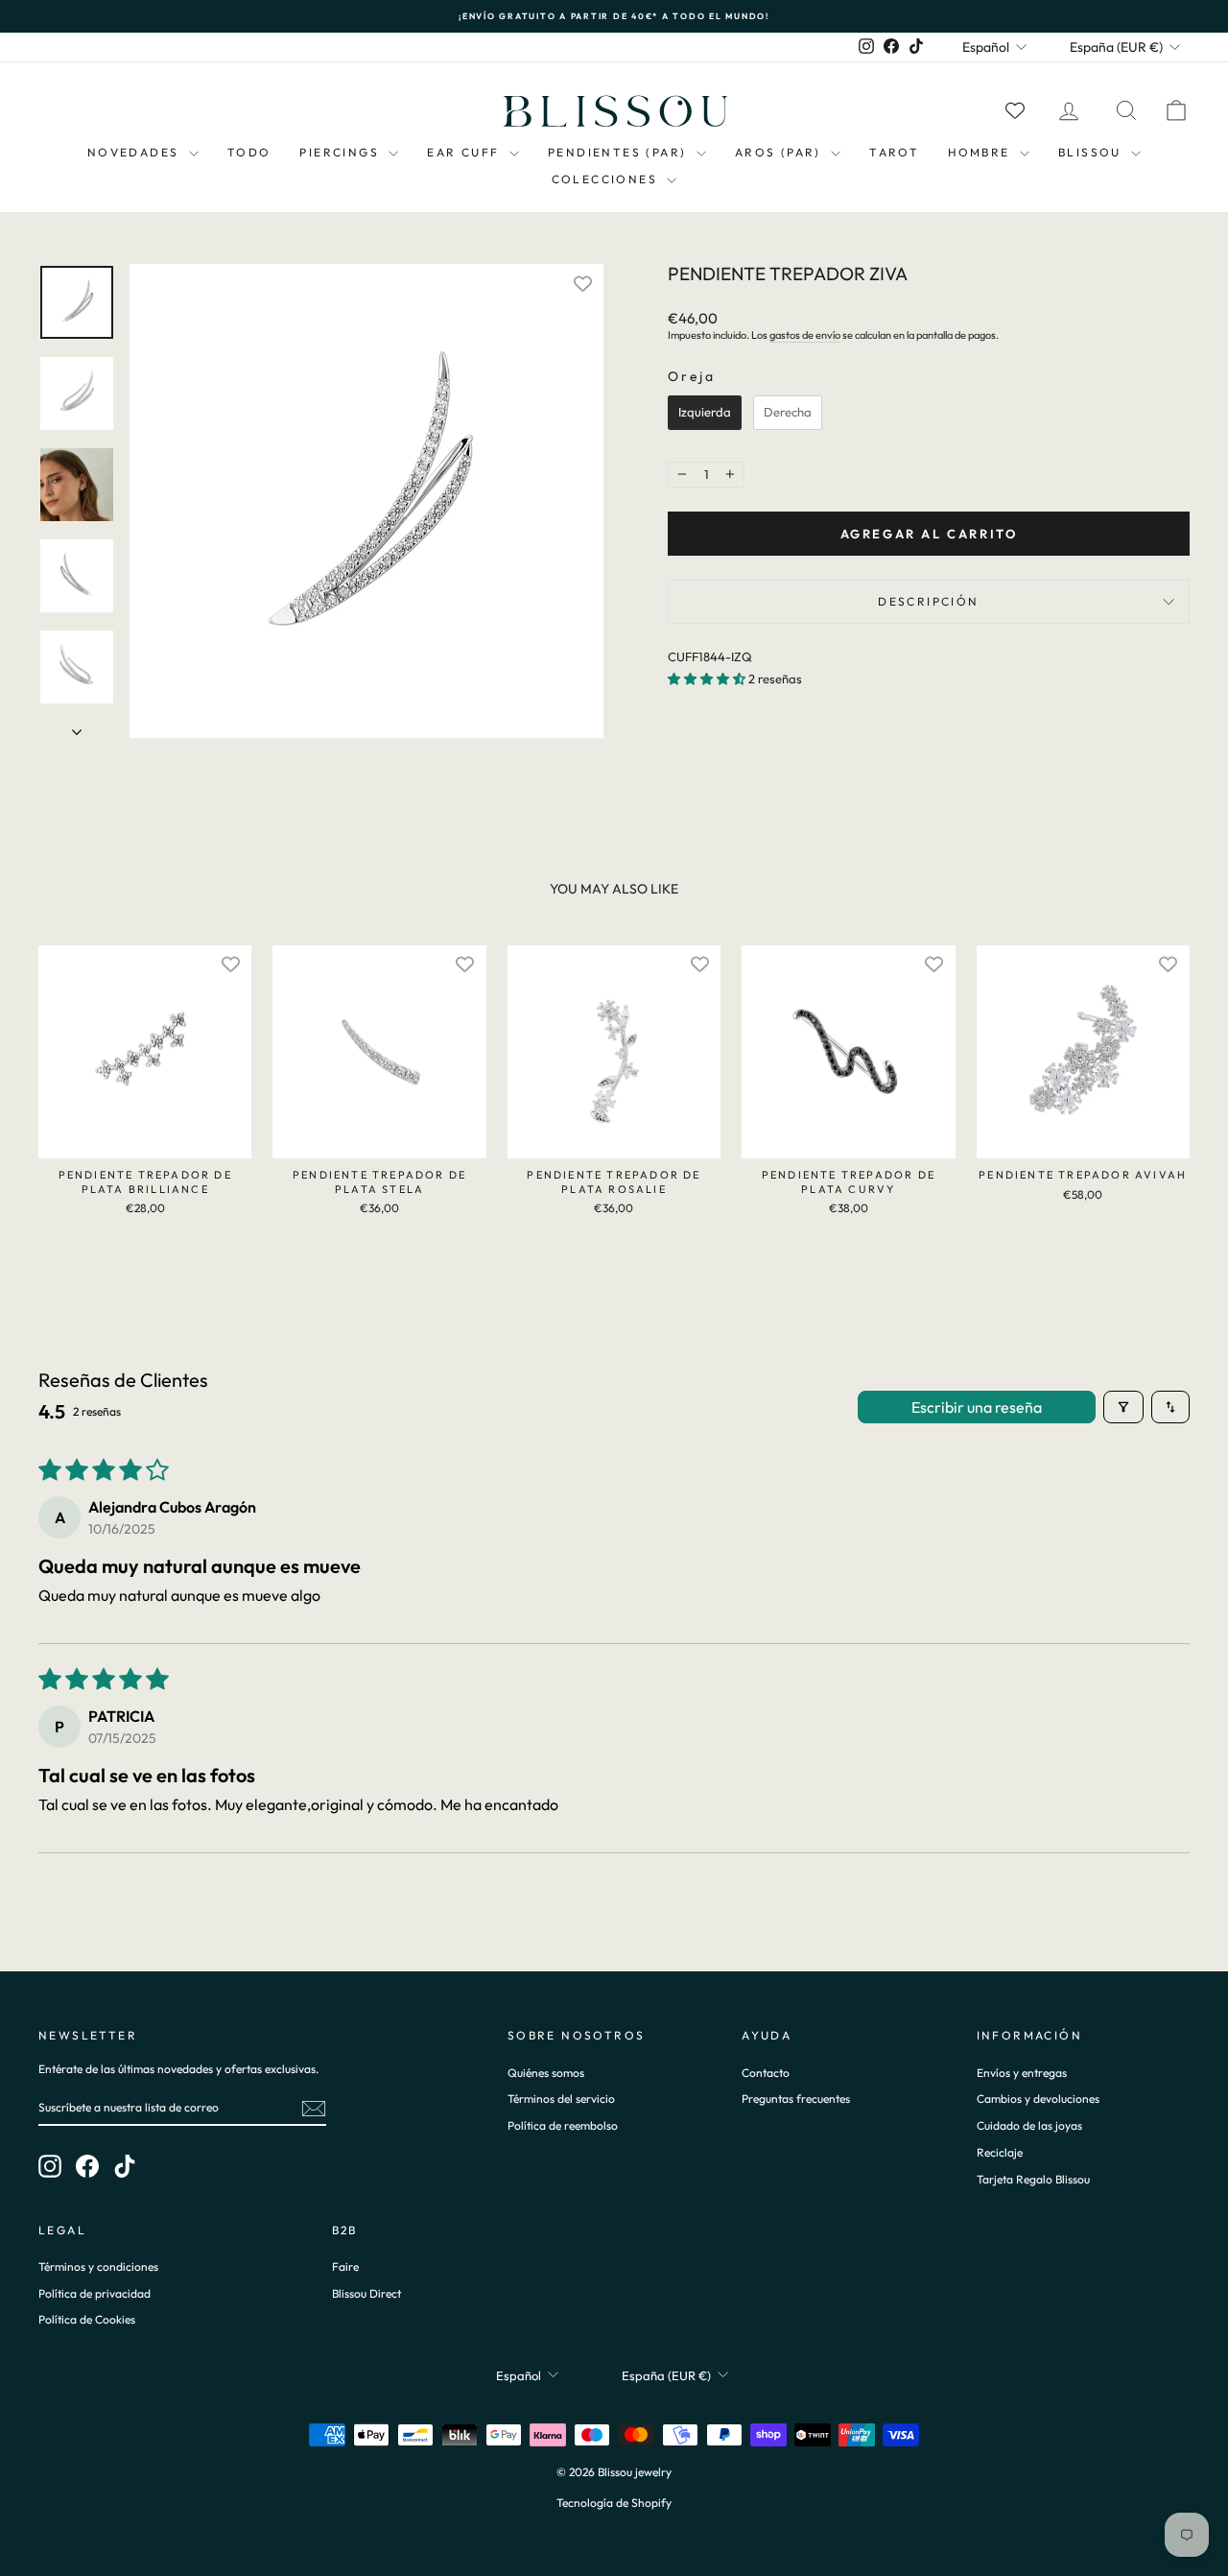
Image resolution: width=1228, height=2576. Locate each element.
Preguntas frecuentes (796, 2099)
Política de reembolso (563, 2125)
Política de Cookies (87, 2319)
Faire (345, 2266)
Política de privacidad (94, 2293)
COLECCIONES (607, 179)
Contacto (766, 2073)
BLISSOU (1092, 152)
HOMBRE (981, 152)
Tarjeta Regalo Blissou (1033, 2179)
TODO (249, 152)
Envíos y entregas (1022, 2073)
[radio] (705, 413)
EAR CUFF (466, 152)
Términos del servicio (561, 2099)
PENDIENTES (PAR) (620, 152)
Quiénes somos (546, 2073)
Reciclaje (1000, 2152)
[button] (708, 679)
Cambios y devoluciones (1038, 2099)
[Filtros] (1123, 1407)
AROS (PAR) (780, 152)
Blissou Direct (366, 2293)
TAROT (894, 152)
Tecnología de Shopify (614, 2503)
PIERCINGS (342, 152)
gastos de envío (805, 335)
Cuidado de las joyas (1029, 2125)
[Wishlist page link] (1015, 110)
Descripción (928, 601)
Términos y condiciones (98, 2266)
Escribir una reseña (977, 1407)
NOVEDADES (136, 152)
